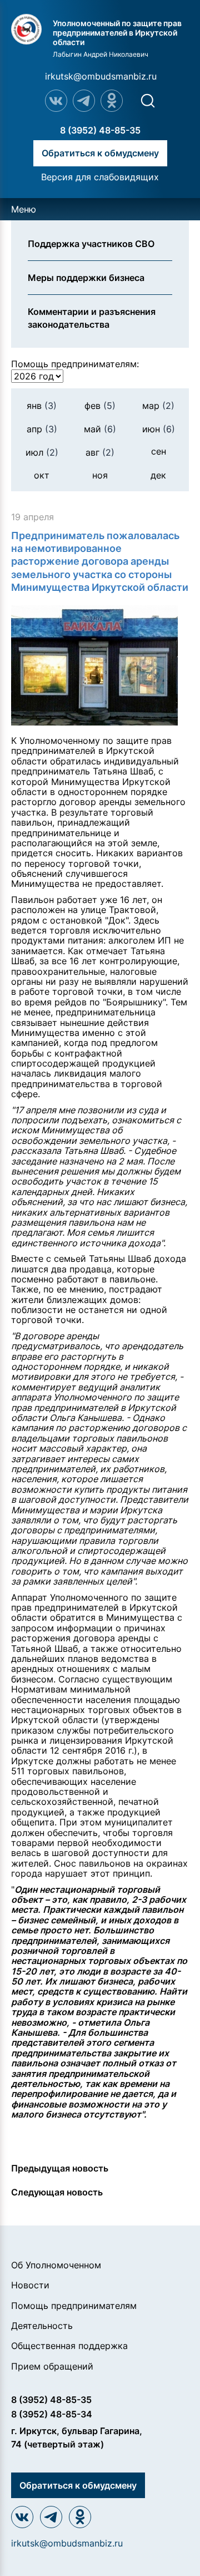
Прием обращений (52, 2366)
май (100, 429)
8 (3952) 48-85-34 (52, 2414)
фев (100, 406)
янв (42, 406)
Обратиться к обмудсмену (100, 153)
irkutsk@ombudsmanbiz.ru (101, 76)
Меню (24, 209)
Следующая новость (57, 2192)
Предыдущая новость (60, 2168)
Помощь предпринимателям (74, 2306)
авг (100, 452)
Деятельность (42, 2326)
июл (42, 452)
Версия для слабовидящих (100, 177)
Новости (30, 2285)
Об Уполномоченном (56, 2265)
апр (42, 429)
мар (158, 406)
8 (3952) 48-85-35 (100, 130)
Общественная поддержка (69, 2346)
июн (159, 429)
